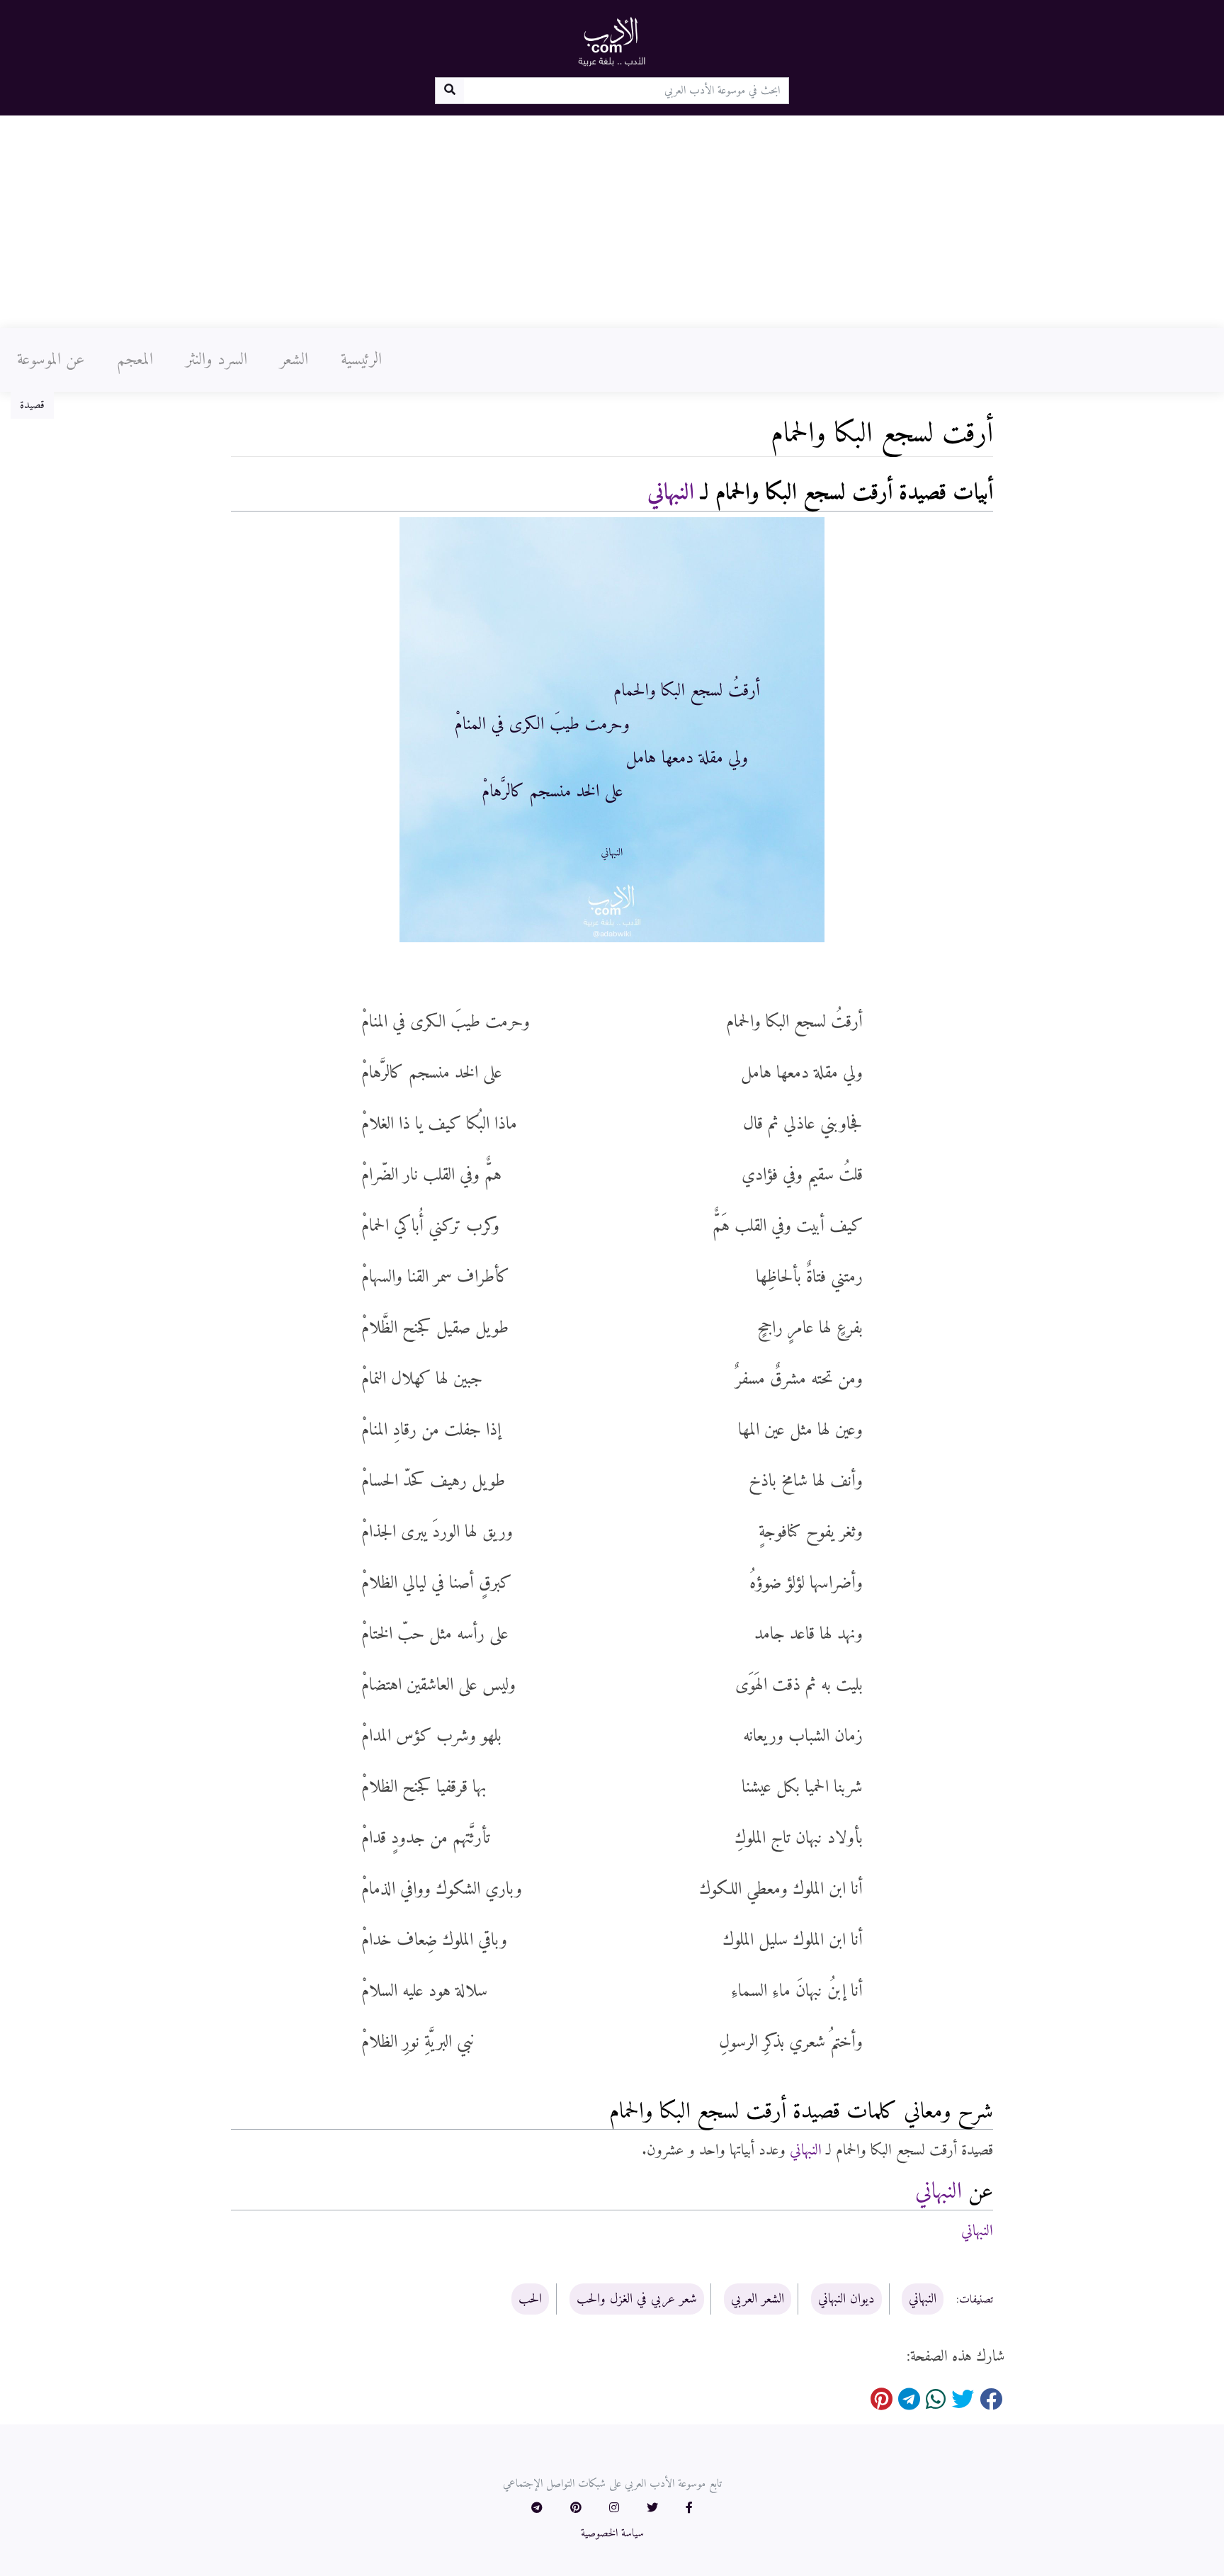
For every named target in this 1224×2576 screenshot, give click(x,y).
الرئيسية (361, 360)
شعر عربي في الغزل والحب (637, 2299)
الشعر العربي (758, 2299)
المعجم (135, 360)
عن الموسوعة (51, 360)
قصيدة (32, 405)
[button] (689, 2509)
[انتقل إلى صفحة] (449, 91)
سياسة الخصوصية (612, 2533)
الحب (530, 2299)
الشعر (294, 360)
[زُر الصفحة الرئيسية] (612, 41)
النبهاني (671, 493)
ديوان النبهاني (846, 2299)
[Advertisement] (612, 222)
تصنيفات (976, 2300)
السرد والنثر (216, 360)
